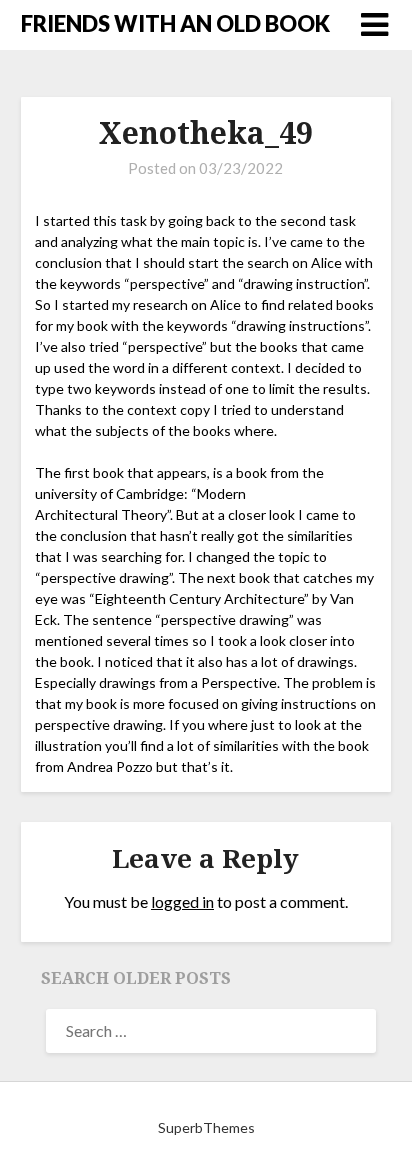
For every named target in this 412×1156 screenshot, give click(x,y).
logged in (182, 901)
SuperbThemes (206, 1127)
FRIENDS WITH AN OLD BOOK (175, 23)
